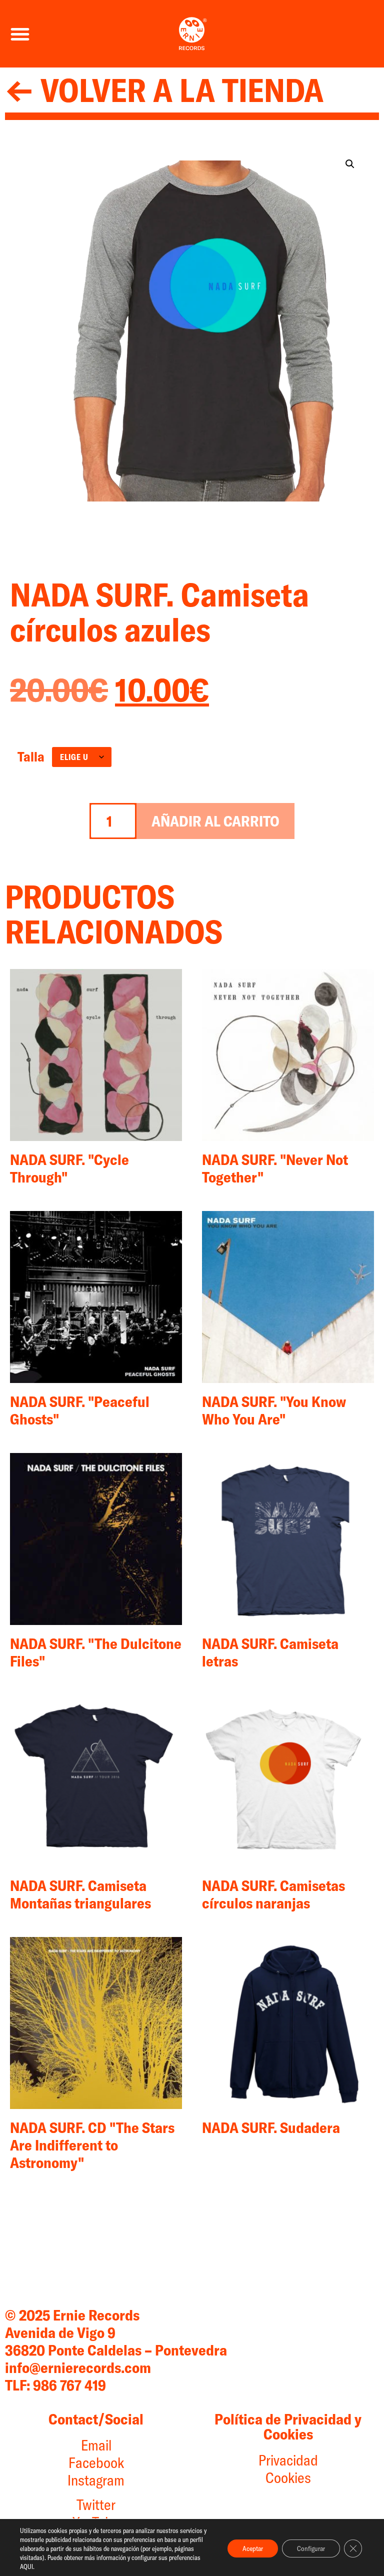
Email (96, 2445)
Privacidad (288, 2460)
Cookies (288, 2477)
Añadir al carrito (215, 821)
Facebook (96, 2462)
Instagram (96, 2480)
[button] (20, 34)
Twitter (96, 2504)
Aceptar (253, 2548)
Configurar (311, 2548)
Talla (31, 757)
